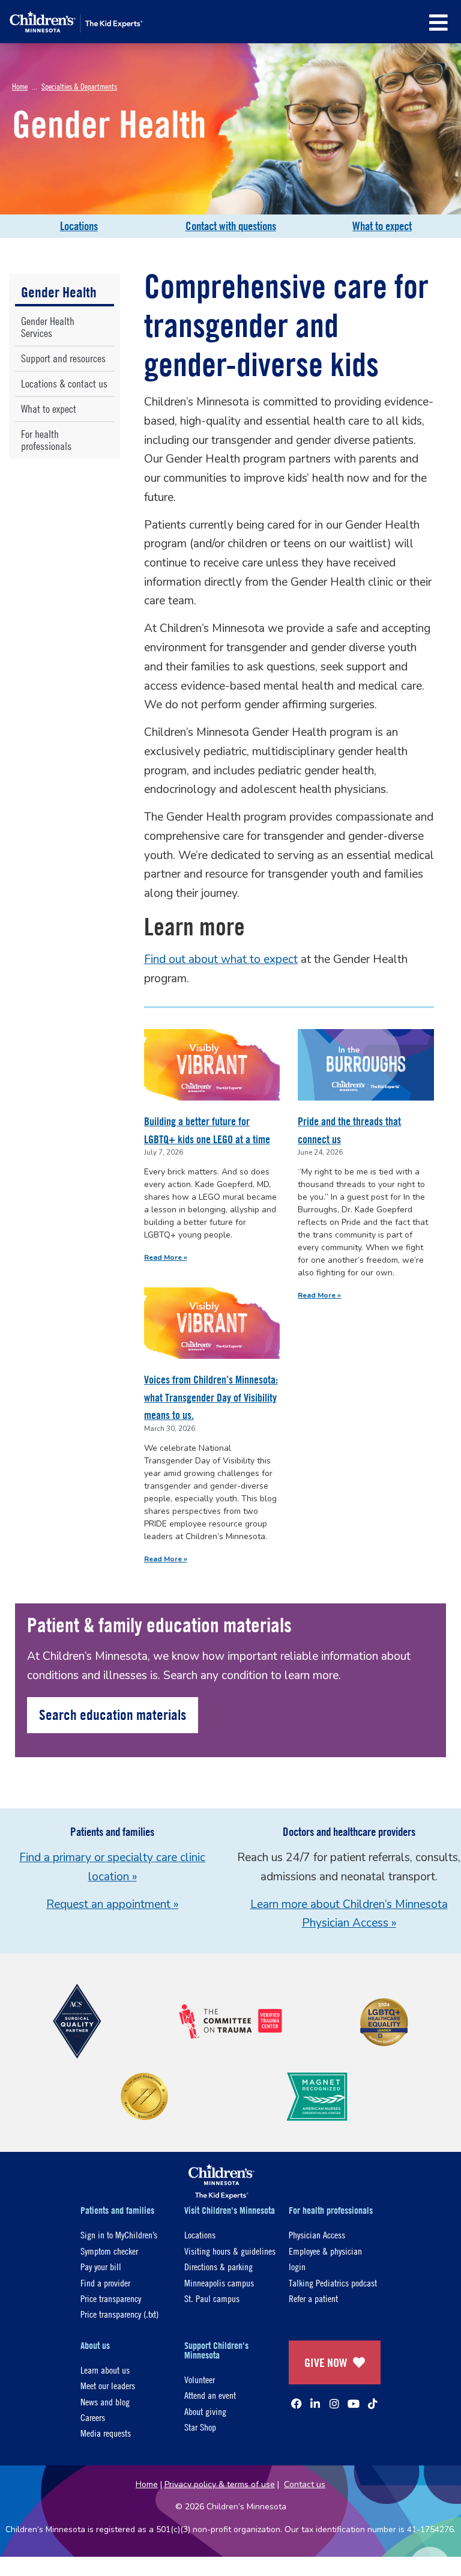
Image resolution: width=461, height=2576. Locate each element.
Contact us (305, 2484)
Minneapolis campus (219, 2283)
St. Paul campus (212, 2298)
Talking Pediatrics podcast (333, 2283)
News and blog (105, 2401)
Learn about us (105, 2370)
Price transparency (111, 2298)
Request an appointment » (112, 1904)
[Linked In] (315, 2404)
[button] (438, 23)
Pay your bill (101, 2266)
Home (20, 86)
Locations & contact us (64, 384)
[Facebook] (297, 2404)
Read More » (166, 1257)
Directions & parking (218, 2266)
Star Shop (200, 2427)
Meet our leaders (108, 2385)
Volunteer (200, 2379)
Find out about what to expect (221, 959)
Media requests (106, 2433)
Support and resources (63, 358)
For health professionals (46, 440)
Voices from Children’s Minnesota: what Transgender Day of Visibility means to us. (211, 1397)
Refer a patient (313, 2298)
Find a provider (105, 2283)
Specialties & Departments (79, 86)
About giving (205, 2411)
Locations (79, 226)
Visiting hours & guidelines (230, 2251)
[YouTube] (354, 2404)
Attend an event (210, 2395)
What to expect (382, 226)
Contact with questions (231, 226)
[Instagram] (334, 2404)
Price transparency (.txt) (119, 2314)
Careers (93, 2417)
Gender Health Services (48, 327)
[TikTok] (373, 2404)
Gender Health (59, 292)
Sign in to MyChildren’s (119, 2234)
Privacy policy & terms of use (220, 2484)
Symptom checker (109, 2251)
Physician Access (317, 2234)
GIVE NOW (326, 2362)
